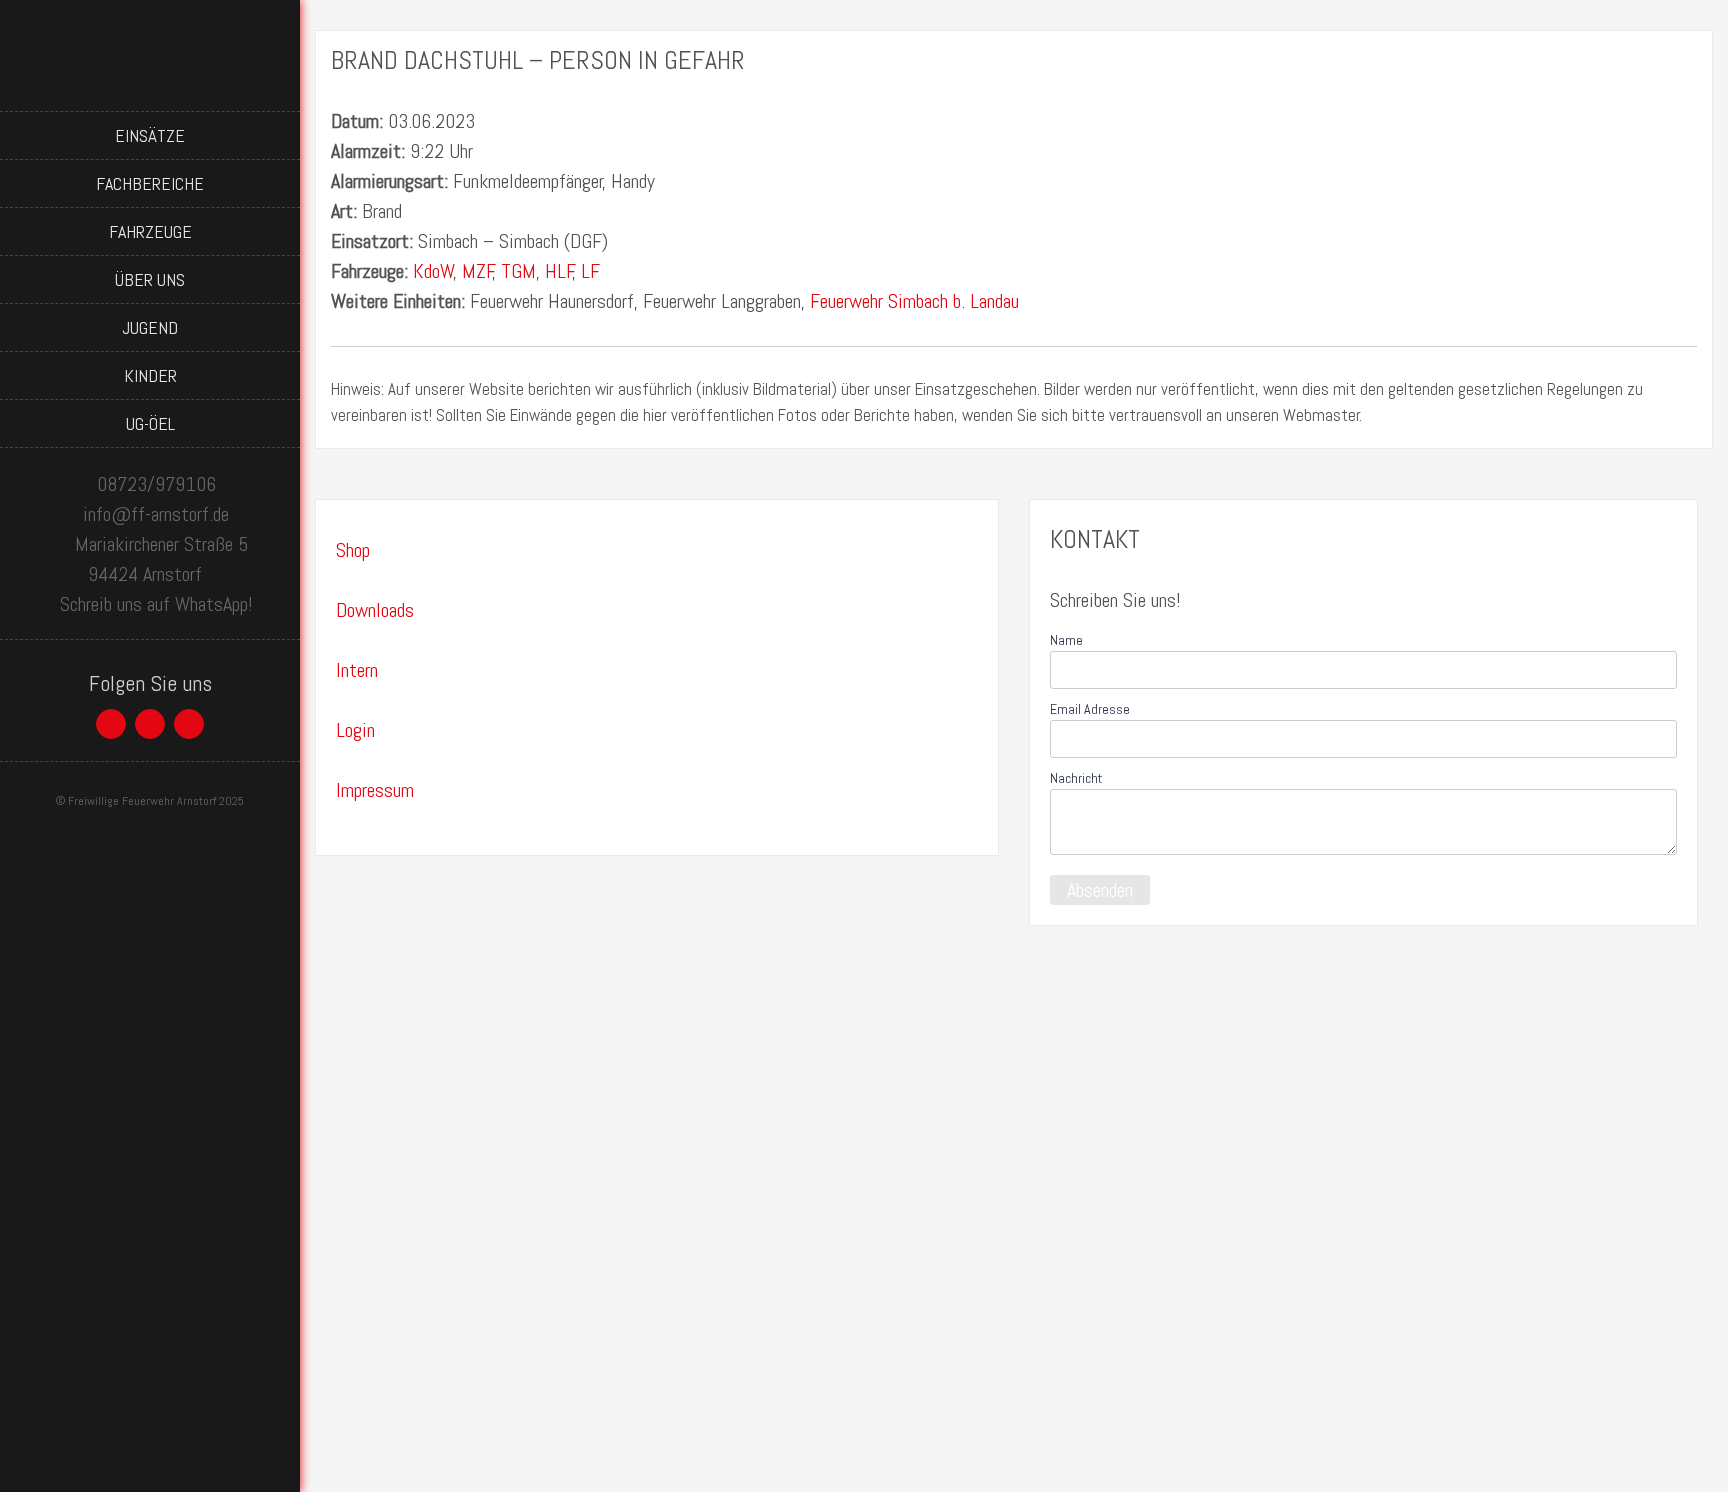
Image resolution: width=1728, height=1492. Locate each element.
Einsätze (150, 135)
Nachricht (1076, 778)
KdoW (433, 271)
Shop (353, 550)
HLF (559, 271)
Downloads (375, 610)
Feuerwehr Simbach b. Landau (914, 301)
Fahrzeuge (150, 231)
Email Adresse (1090, 709)
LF (590, 271)
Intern (357, 670)
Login (355, 730)
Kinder (150, 375)
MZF (478, 271)
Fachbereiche (150, 183)
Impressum (375, 790)
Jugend (150, 327)
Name (1066, 640)
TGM (518, 271)
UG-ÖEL (150, 423)
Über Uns (150, 279)
